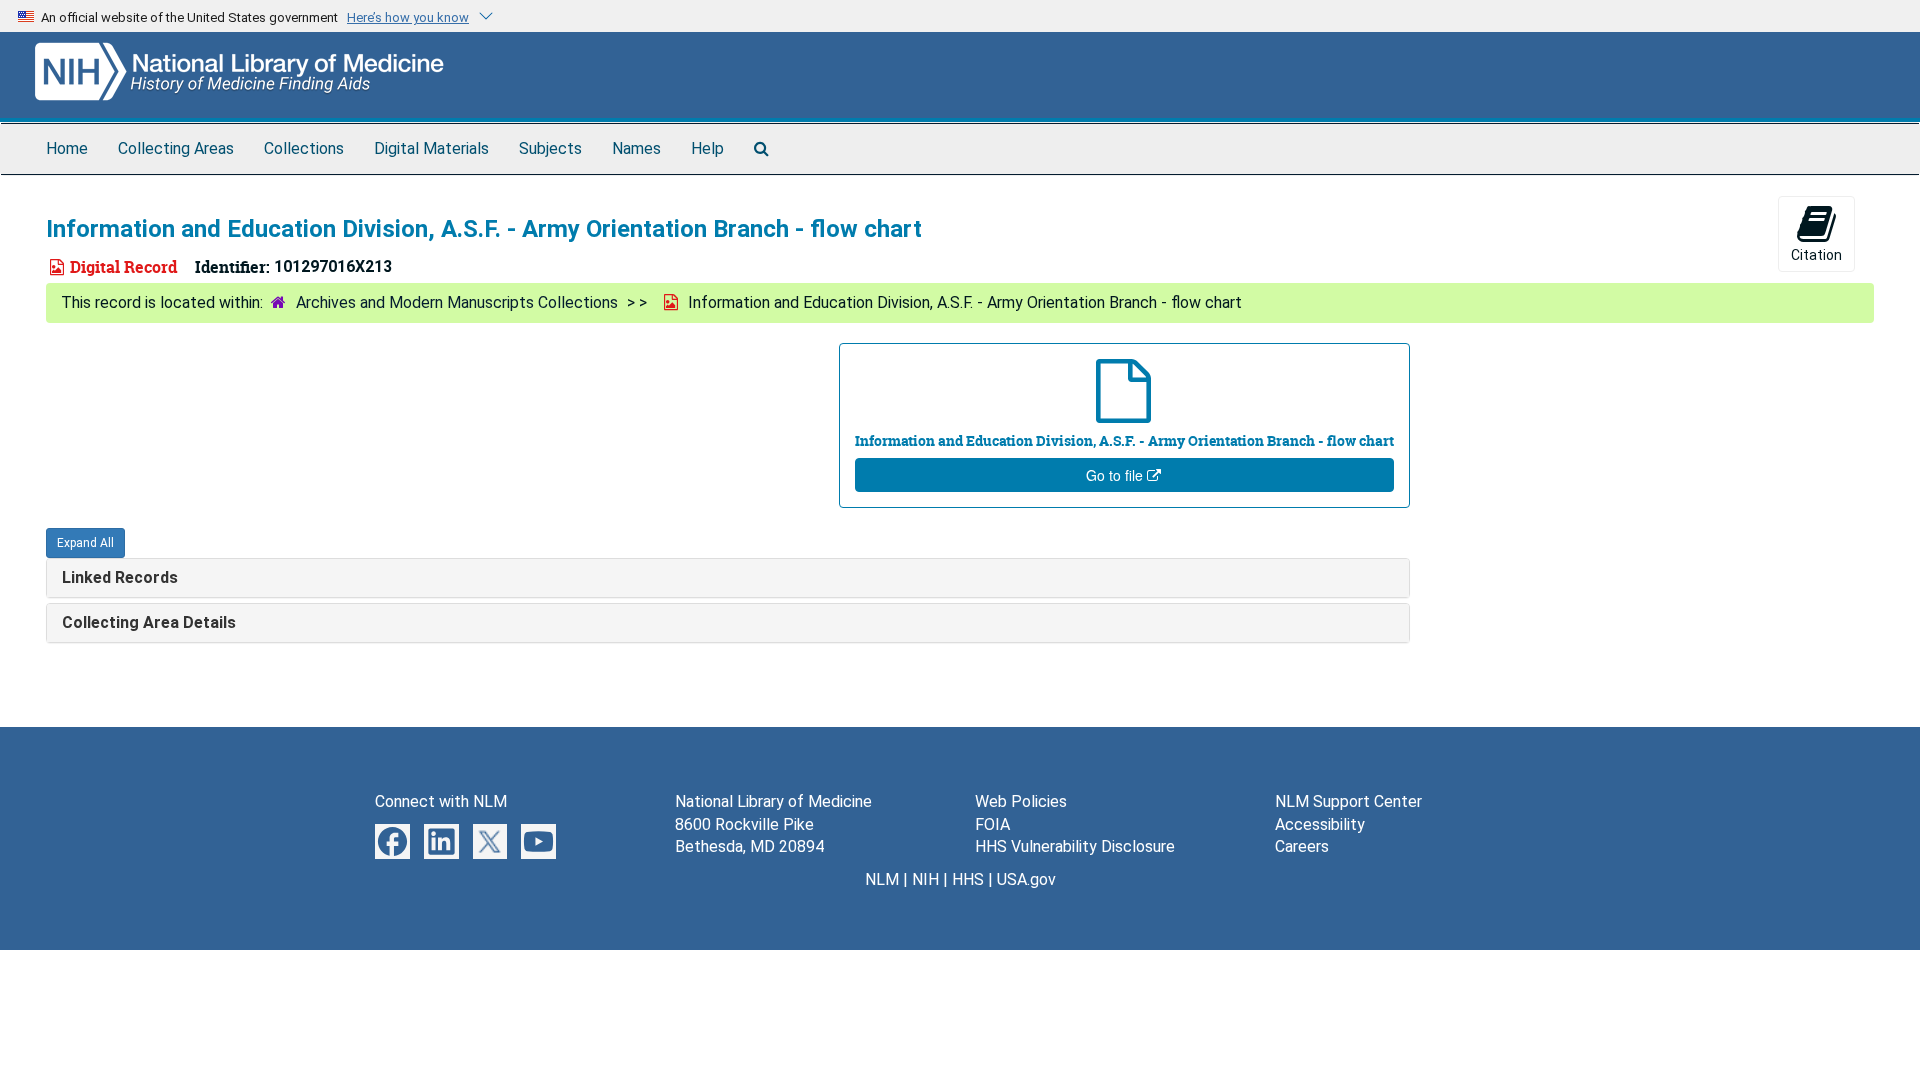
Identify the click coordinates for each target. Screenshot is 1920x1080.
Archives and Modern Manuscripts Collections (457, 302)
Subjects (550, 148)
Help (707, 148)
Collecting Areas (176, 148)
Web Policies (1021, 801)
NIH (925, 879)
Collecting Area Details (149, 622)
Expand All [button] (85, 543)
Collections (304, 148)
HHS (968, 879)
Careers (1302, 846)
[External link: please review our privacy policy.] (392, 839)
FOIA (992, 824)
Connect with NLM (441, 801)
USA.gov (1026, 879)
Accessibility (1320, 824)
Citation (1816, 255)
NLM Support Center (1348, 801)
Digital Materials (431, 148)
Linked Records (120, 577)
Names (636, 148)
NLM (882, 879)
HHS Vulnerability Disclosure (1075, 846)
